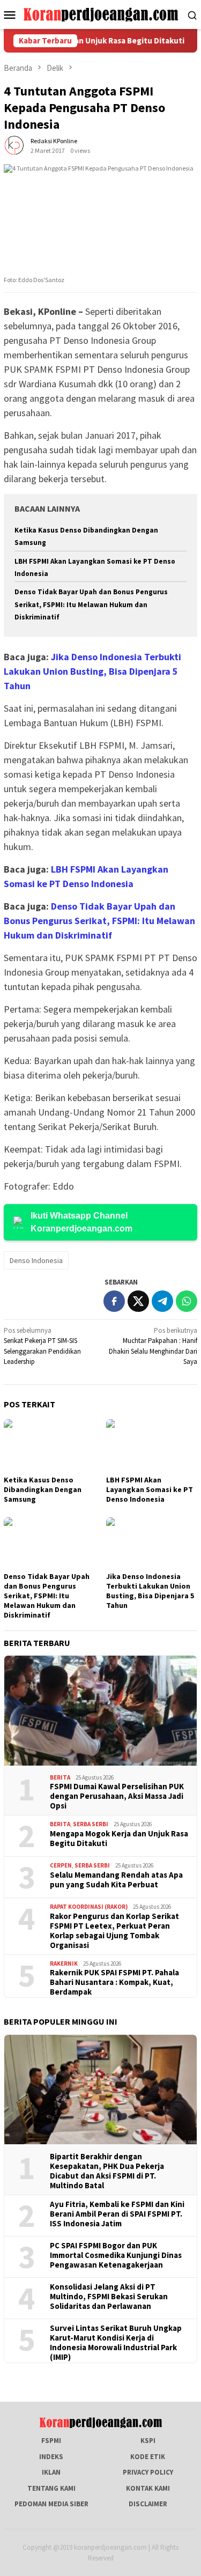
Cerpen (61, 1865)
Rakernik (64, 1964)
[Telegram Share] (162, 1301)
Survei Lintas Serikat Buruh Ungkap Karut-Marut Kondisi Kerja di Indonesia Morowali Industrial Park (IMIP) (116, 2343)
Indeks (51, 2457)
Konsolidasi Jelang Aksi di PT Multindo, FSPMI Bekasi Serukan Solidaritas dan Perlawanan (109, 2297)
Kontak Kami (148, 2488)
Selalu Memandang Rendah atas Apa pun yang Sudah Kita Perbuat (116, 1880)
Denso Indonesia (36, 1260)
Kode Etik (148, 2457)
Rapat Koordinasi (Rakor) (89, 1907)
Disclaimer (148, 2504)
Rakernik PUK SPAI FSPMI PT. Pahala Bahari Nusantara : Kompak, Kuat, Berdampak (114, 1982)
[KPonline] (100, 14)
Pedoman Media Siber (51, 2504)
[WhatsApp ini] (187, 1301)
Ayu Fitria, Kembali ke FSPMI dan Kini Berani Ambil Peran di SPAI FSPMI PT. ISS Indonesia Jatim (117, 2214)
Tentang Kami (51, 2488)
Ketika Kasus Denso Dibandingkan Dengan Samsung (43, 1489)
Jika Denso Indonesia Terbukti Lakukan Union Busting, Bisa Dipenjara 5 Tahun (92, 671)
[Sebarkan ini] (114, 1301)
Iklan (51, 2472)
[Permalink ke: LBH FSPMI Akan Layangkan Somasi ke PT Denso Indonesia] (152, 1445)
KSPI (148, 2441)
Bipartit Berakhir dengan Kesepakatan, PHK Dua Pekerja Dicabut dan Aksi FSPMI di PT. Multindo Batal (107, 2171)
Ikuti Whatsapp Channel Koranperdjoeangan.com (81, 1222)
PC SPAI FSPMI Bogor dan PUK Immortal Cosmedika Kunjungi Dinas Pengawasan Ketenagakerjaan (116, 2255)
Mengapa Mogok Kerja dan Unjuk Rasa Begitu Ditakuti (119, 1839)
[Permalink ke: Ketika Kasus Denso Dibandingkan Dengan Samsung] (50, 1446)
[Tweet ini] (138, 1301)
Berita (60, 1777)
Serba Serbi (91, 1824)
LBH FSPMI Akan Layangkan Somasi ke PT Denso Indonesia (150, 1489)
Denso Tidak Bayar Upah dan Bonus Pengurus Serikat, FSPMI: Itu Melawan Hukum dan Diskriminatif (91, 604)
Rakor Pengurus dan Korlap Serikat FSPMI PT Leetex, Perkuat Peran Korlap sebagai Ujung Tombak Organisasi (114, 1931)
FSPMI (51, 2441)
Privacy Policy (148, 2472)
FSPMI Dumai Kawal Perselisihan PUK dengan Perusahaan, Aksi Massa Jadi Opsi (117, 1796)
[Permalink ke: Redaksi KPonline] (14, 145)
